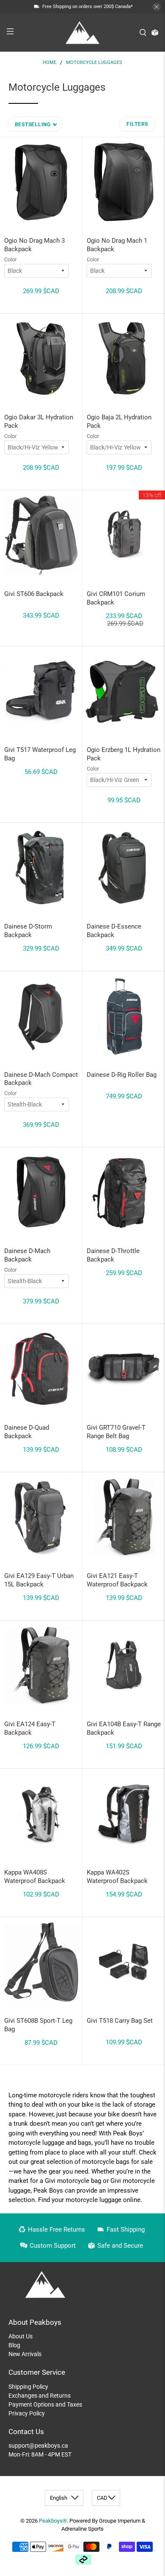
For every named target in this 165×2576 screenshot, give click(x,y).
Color (10, 259)
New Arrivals (25, 2354)
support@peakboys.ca (38, 2446)
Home (49, 62)
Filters (137, 124)
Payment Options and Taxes (45, 2404)
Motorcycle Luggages (94, 62)
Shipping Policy (28, 2387)
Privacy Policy (27, 2413)
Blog (14, 2345)
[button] (35, 124)
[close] (157, 7)
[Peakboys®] (83, 33)
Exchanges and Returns (40, 2396)
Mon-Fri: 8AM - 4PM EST (40, 2454)
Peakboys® (53, 2521)
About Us (21, 2336)
